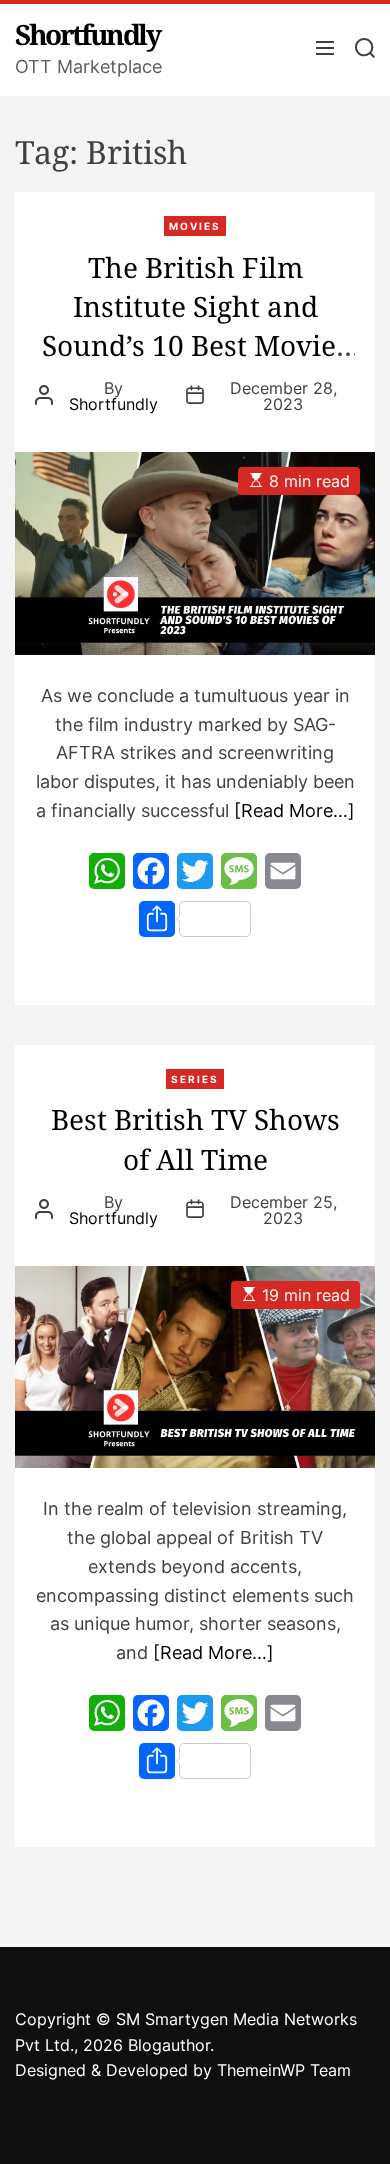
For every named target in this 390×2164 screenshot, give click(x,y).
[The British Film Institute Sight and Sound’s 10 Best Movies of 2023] (195, 553)
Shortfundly (87, 34)
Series (195, 1079)
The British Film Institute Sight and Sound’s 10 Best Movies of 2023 (195, 326)
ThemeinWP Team (284, 2070)
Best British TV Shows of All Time (195, 1138)
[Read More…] (294, 810)
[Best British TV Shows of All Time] (195, 1367)
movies (195, 226)
